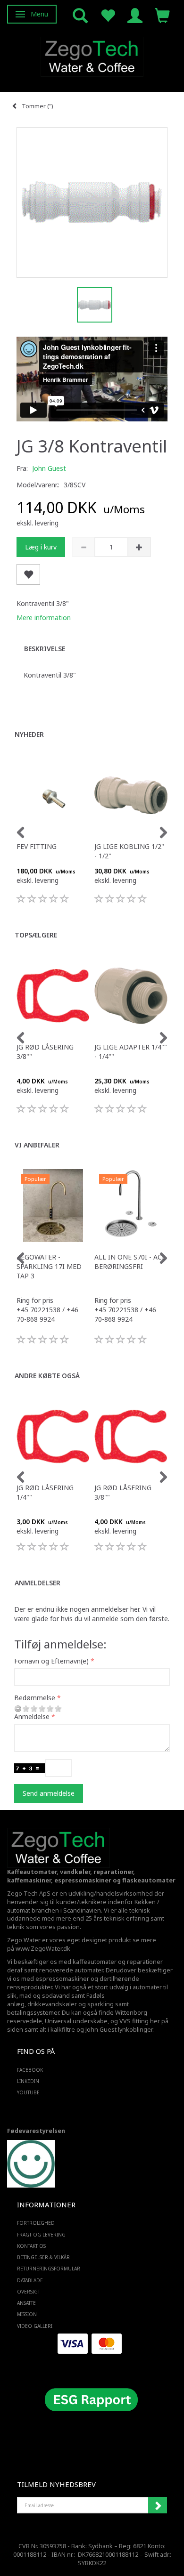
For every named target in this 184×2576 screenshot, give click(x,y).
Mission (27, 2314)
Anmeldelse (32, 1716)
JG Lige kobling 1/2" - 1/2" (129, 851)
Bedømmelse (35, 1698)
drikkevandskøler (52, 2004)
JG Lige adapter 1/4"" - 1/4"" (131, 1052)
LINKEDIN (28, 2081)
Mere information (44, 618)
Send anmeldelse (49, 1793)
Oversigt (29, 2292)
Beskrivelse (45, 649)
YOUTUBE (28, 2092)
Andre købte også (47, 1376)
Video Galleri (35, 2326)
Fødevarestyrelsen (36, 2131)
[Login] (135, 15)
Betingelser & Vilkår (43, 2257)
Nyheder (29, 734)
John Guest (49, 468)
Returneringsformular (49, 2269)
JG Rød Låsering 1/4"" (45, 1492)
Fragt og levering (41, 2235)
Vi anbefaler (37, 1145)
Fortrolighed (36, 2223)
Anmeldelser (38, 1583)
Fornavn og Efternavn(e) (51, 1661)
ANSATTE (26, 2303)
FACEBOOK (30, 2070)
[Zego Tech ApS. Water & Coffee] (92, 55)
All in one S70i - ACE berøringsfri (130, 1262)
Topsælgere (36, 935)
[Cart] (162, 15)
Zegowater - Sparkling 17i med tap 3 (49, 1266)
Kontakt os (31, 2246)
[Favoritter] (108, 15)
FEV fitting (37, 846)
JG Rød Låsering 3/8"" (45, 1052)
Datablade (30, 2280)
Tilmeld (158, 2505)
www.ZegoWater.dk (43, 1949)
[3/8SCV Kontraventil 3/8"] (92, 202)
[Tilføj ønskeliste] (28, 575)
